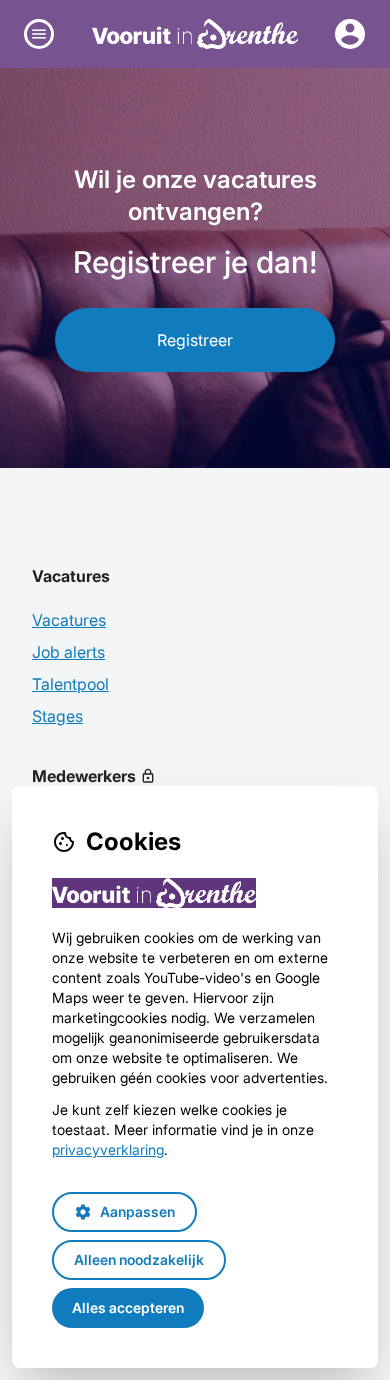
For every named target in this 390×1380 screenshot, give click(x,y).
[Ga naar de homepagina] (195, 34)
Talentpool (70, 684)
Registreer (195, 340)
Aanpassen (124, 1212)
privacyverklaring (108, 1149)
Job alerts (68, 652)
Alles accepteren (128, 1307)
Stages (57, 716)
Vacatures (69, 620)
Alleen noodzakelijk (139, 1259)
